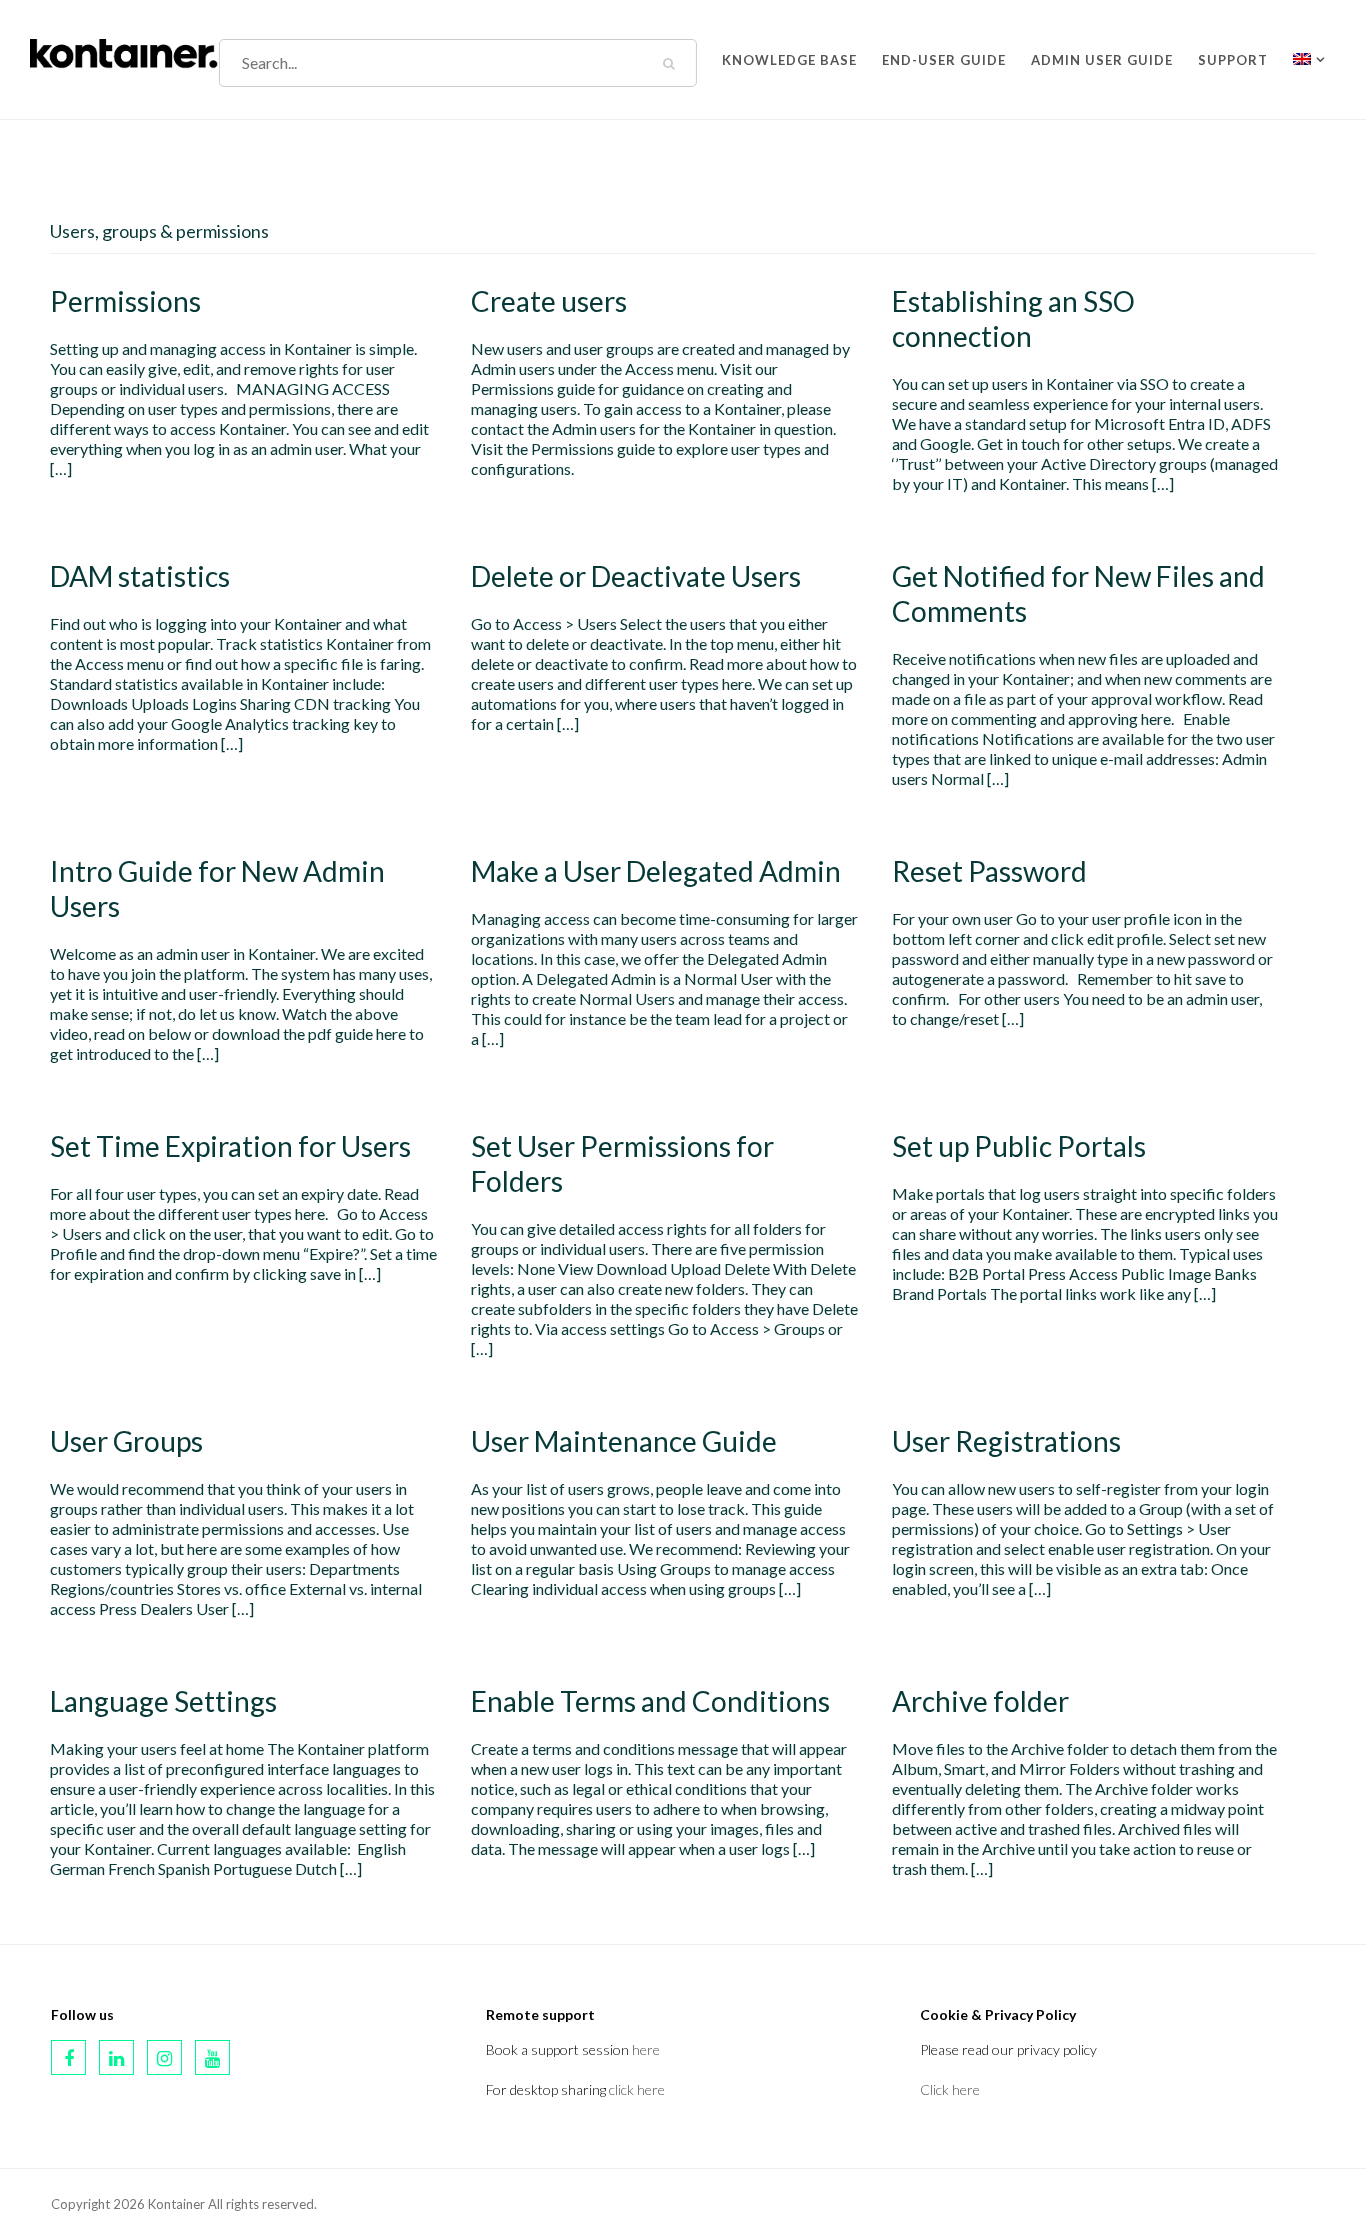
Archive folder (980, 1701)
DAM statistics (140, 576)
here (646, 2049)
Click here (950, 2089)
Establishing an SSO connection (1013, 318)
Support (1233, 56)
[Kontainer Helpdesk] (124, 49)
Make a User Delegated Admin (656, 871)
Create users (549, 301)
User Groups (126, 1441)
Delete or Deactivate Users (636, 576)
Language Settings (163, 1701)
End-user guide (944, 56)
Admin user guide (1102, 56)
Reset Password (989, 871)
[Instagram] (164, 2057)
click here (637, 2089)
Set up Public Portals (1019, 1146)
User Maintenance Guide (624, 1441)
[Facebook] (68, 2057)
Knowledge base (789, 56)
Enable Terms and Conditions (650, 1701)
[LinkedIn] (116, 2057)
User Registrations (1006, 1441)
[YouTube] (212, 2057)
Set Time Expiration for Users (230, 1146)
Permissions (125, 301)
